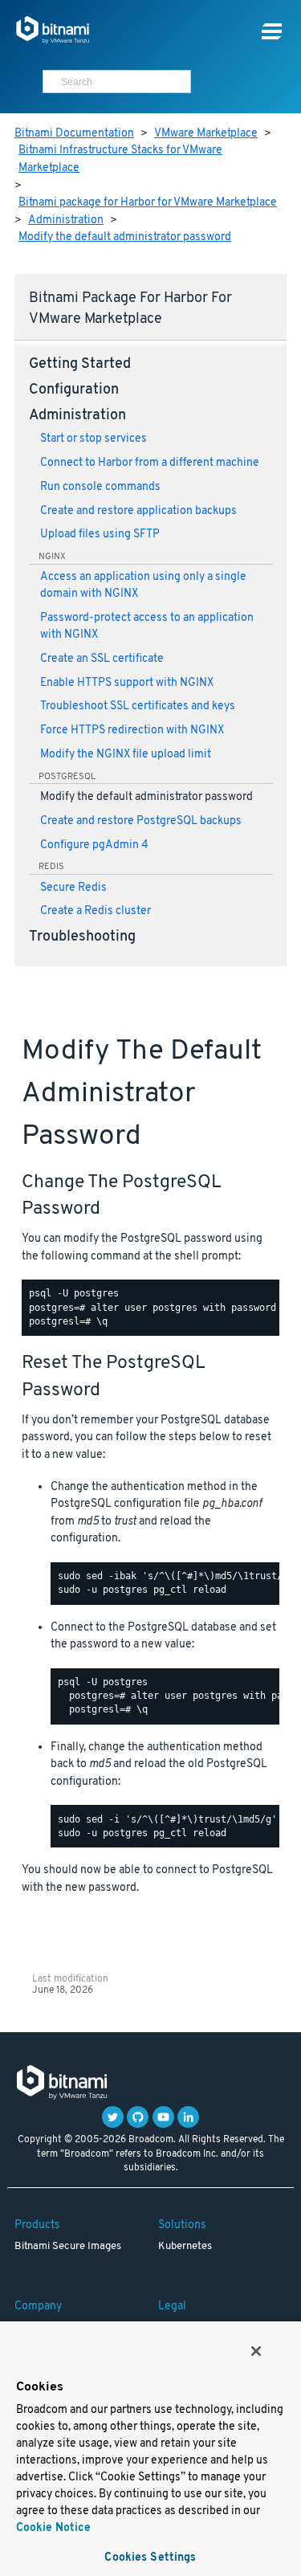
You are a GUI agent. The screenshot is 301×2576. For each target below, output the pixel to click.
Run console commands (100, 487)
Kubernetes (185, 2247)
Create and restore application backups (138, 511)
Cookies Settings (150, 2558)
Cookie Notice (53, 2528)
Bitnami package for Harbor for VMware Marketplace (148, 203)
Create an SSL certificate (102, 659)
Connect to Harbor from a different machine (150, 463)
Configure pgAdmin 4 (94, 845)
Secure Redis (73, 888)
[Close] (256, 2351)
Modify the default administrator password (125, 237)
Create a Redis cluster (96, 911)
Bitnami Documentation (74, 134)
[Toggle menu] (272, 32)
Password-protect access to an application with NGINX (147, 627)
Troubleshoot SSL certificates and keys (138, 706)
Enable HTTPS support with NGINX (127, 683)
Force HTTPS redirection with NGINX (132, 731)
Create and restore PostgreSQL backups (141, 821)
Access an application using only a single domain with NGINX (143, 586)
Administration (66, 220)
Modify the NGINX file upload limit (126, 755)
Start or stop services (94, 439)
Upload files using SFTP (100, 535)
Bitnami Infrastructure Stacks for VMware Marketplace (120, 159)
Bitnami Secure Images (68, 2247)
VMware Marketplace (206, 134)
